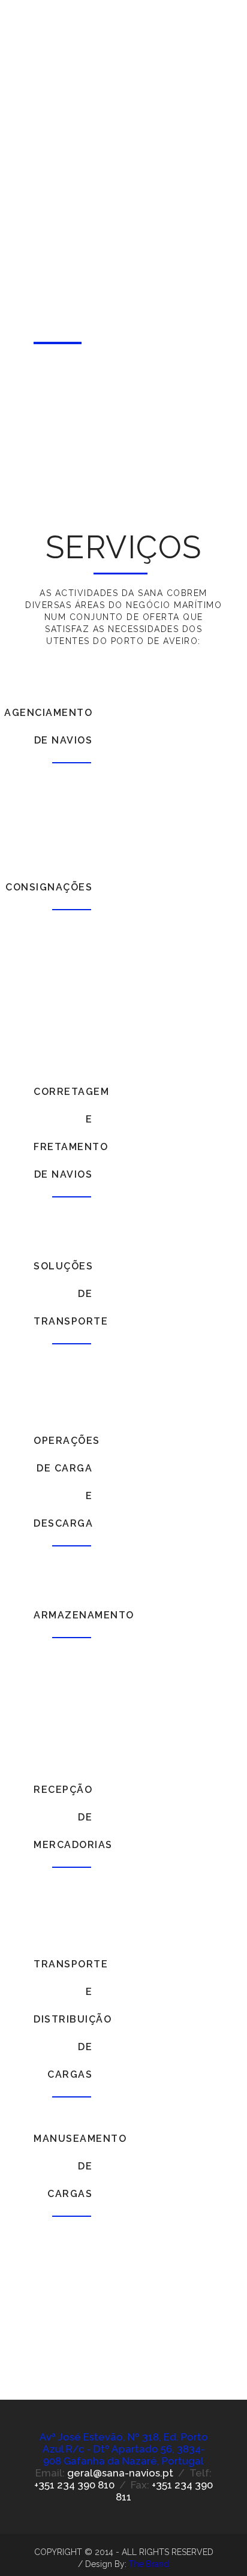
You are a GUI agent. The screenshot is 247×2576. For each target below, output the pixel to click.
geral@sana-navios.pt (120, 2473)
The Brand (149, 2564)
